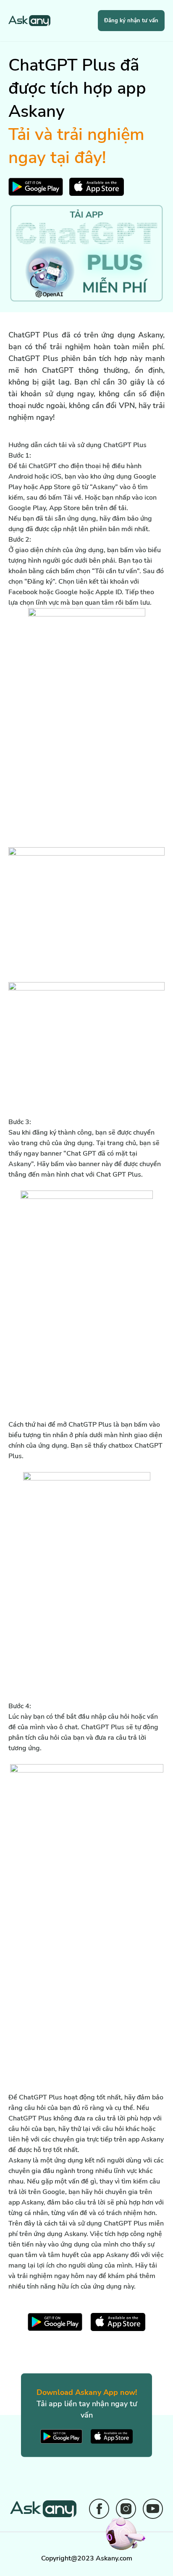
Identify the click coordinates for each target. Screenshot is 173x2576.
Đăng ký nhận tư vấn (131, 21)
